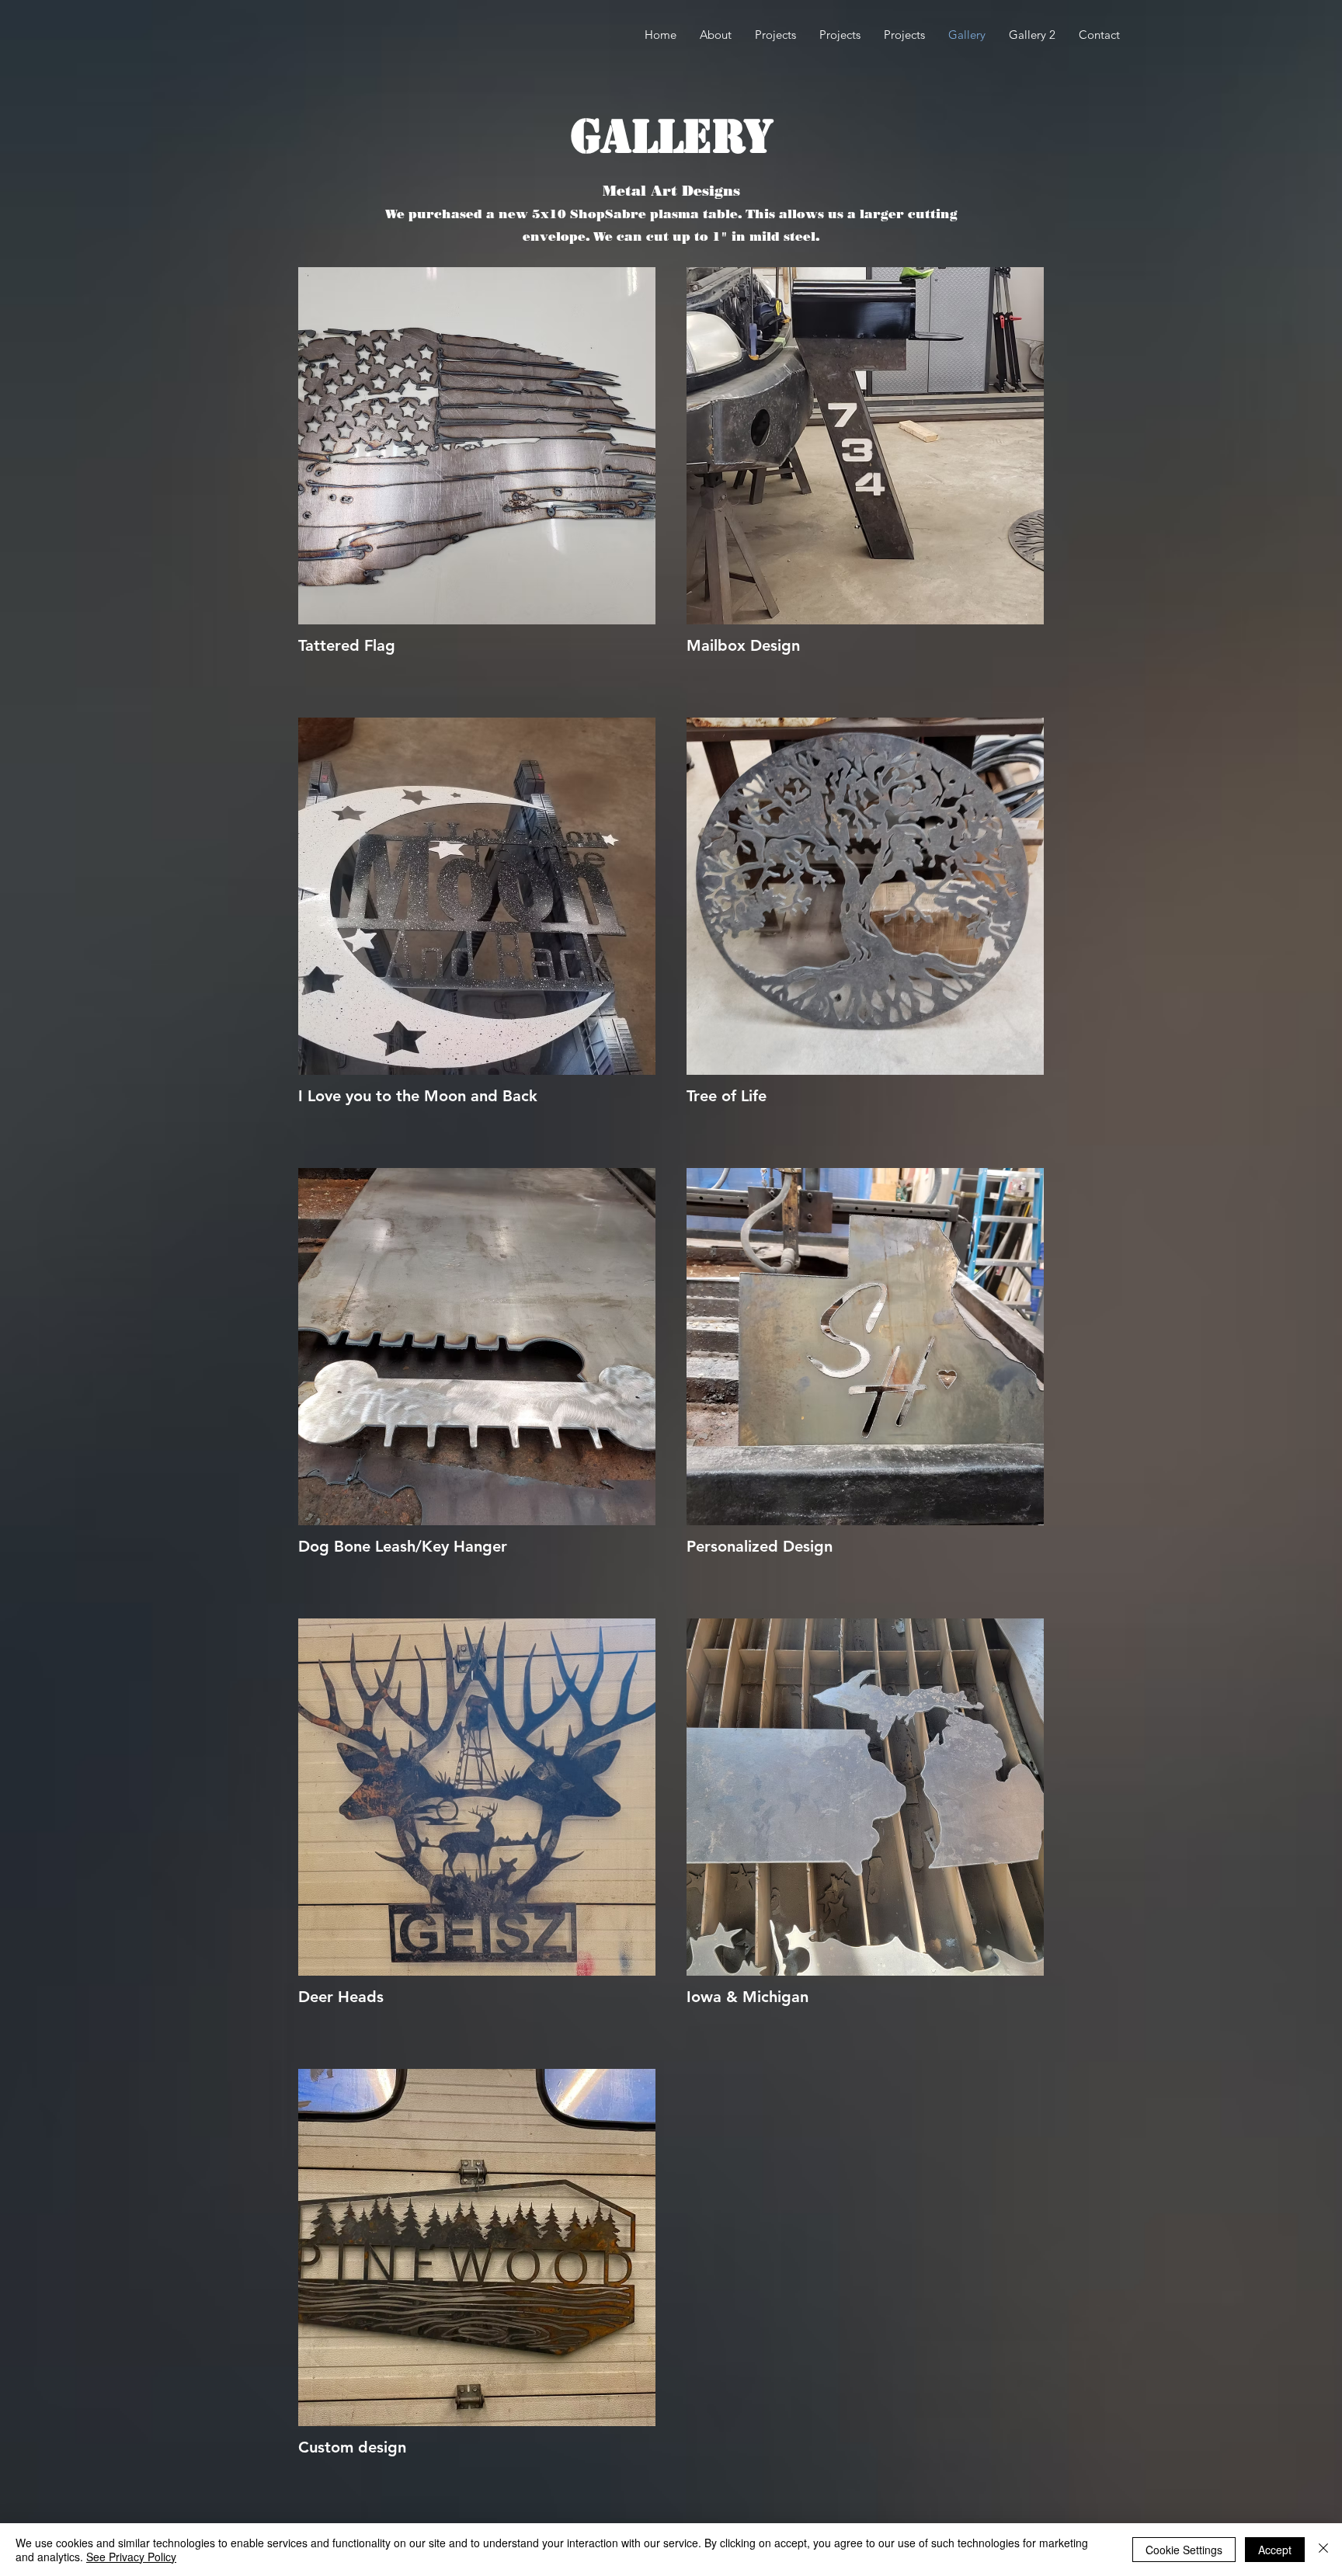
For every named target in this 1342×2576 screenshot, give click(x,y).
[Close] (1323, 2550)
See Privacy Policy (131, 2557)
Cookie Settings (1184, 2550)
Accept (1275, 2550)
